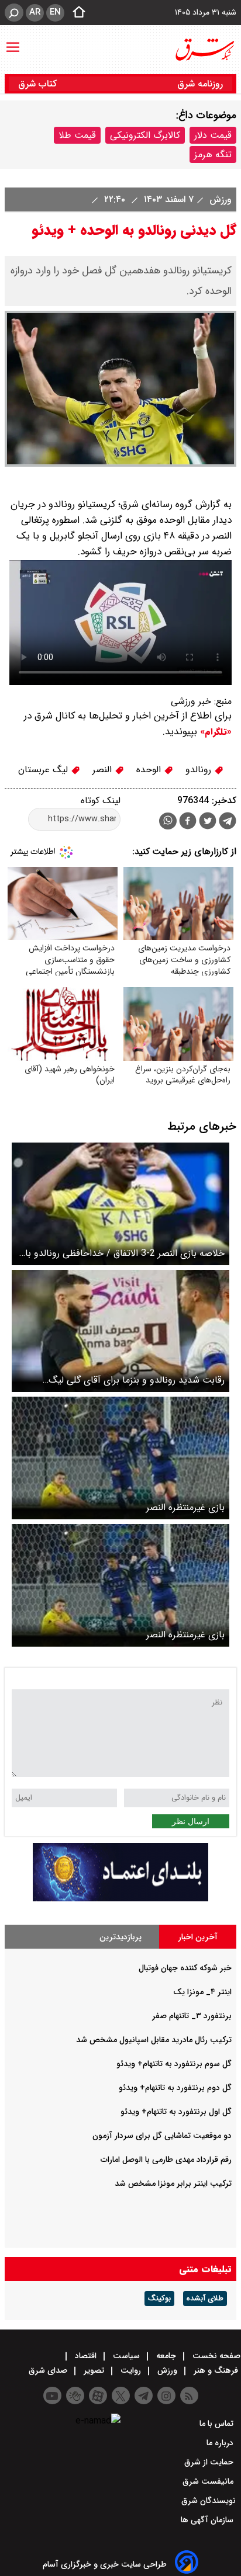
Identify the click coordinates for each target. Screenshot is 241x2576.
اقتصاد (86, 2356)
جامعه (166, 2356)
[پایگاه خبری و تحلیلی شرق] (204, 50)
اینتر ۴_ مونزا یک (202, 1992)
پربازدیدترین (120, 1937)
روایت (131, 2370)
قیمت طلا (77, 135)
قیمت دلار (213, 135)
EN (55, 12)
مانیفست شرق (209, 2481)
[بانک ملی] (120, 1899)
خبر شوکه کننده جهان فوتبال (185, 1968)
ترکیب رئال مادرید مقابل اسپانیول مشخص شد (154, 2040)
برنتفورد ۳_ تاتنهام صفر (192, 2016)
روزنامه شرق (200, 84)
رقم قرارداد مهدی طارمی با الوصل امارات (166, 2160)
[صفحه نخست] (75, 13)
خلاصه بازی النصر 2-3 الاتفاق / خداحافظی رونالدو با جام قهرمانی (125, 1253)
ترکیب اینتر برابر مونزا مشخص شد (173, 2183)
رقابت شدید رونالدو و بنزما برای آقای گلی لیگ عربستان (137, 1380)
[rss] (189, 2396)
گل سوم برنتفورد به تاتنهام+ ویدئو (174, 2064)
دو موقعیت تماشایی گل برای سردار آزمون (162, 2136)
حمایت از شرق (210, 2462)
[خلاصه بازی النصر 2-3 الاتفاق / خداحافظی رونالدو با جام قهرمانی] (120, 1204)
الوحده (150, 770)
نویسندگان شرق (209, 2501)
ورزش (219, 199)
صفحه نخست (215, 2356)
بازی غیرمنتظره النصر (185, 1507)
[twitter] (208, 822)
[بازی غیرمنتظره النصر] (120, 1458)
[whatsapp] (168, 821)
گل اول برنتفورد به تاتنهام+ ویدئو (176, 2112)
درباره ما (221, 2443)
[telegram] (228, 823)
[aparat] (98, 2396)
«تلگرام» (214, 732)
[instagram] (166, 2396)
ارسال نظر (191, 1821)
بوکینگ (159, 2299)
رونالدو (200, 770)
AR (35, 12)
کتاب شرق (39, 84)
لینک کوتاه (101, 801)
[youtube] (52, 2396)
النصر (104, 770)
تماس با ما (218, 2424)
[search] (14, 13)
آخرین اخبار (198, 1937)
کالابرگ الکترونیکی (145, 135)
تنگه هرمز (213, 155)
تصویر (94, 2370)
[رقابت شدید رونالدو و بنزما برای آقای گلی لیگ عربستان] (120, 1331)
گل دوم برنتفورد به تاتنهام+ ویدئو (175, 2088)
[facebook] (188, 822)
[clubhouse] (75, 2396)
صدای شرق (49, 2370)
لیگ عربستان (44, 770)
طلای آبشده (205, 2299)
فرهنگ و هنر (216, 2370)
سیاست (126, 2356)
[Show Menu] (13, 41)
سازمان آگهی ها (208, 2520)
